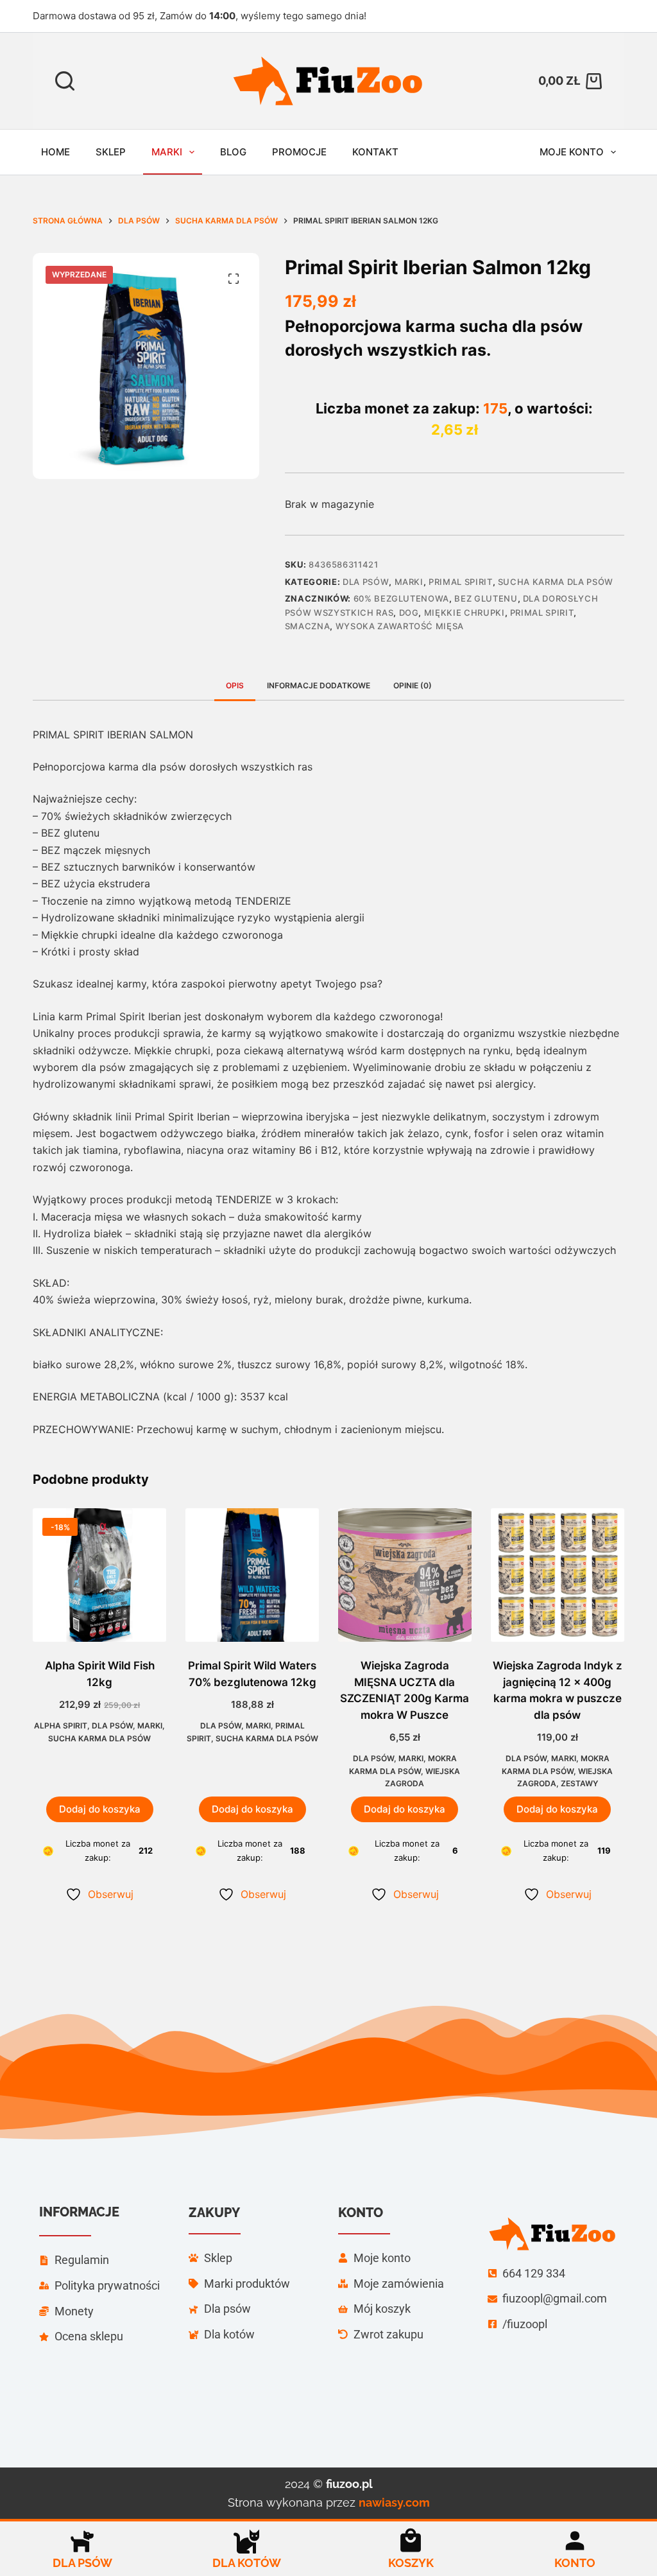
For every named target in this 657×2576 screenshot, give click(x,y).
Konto (575, 2563)
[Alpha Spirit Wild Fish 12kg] (99, 1575)
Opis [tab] (235, 685)
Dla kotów (247, 2563)
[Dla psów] (82, 2541)
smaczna (308, 626)
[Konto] (575, 2541)
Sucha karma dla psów (556, 582)
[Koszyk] (411, 2541)
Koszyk (411, 2563)
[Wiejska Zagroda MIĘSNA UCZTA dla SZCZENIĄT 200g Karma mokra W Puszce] (405, 1575)
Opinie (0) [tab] (413, 685)
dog (409, 613)
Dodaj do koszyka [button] (100, 1809)
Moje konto (572, 152)
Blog (233, 152)
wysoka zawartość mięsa (400, 626)
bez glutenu (486, 598)
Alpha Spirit (61, 1726)
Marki (167, 152)
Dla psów (366, 582)
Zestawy (579, 1783)
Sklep (111, 152)
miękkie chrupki (465, 613)
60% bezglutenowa (401, 598)
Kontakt (375, 152)
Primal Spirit (460, 582)
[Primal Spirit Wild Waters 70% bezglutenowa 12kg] (252, 1575)
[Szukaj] (65, 81)
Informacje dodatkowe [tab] (319, 685)
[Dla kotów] (246, 2541)
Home (55, 152)
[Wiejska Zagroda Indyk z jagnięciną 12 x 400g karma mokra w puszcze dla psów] (558, 1575)
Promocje (299, 152)
